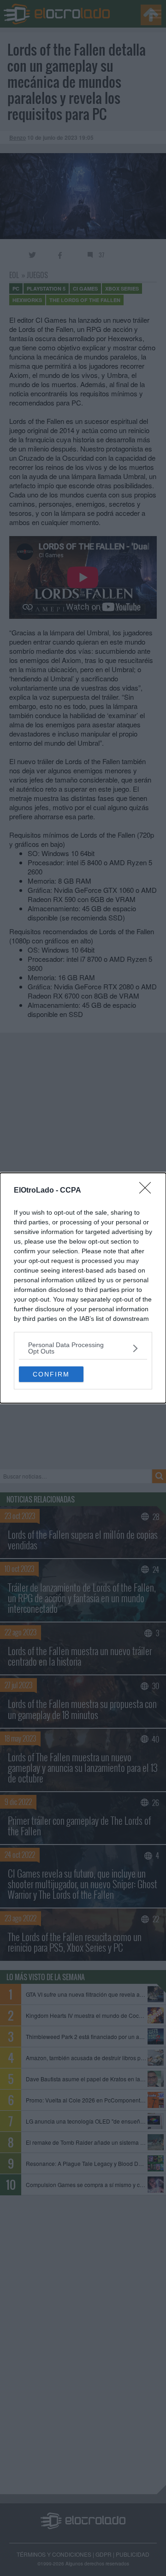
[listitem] (83, 1348)
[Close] (148, 1191)
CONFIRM (51, 1374)
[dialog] (83, 1288)
